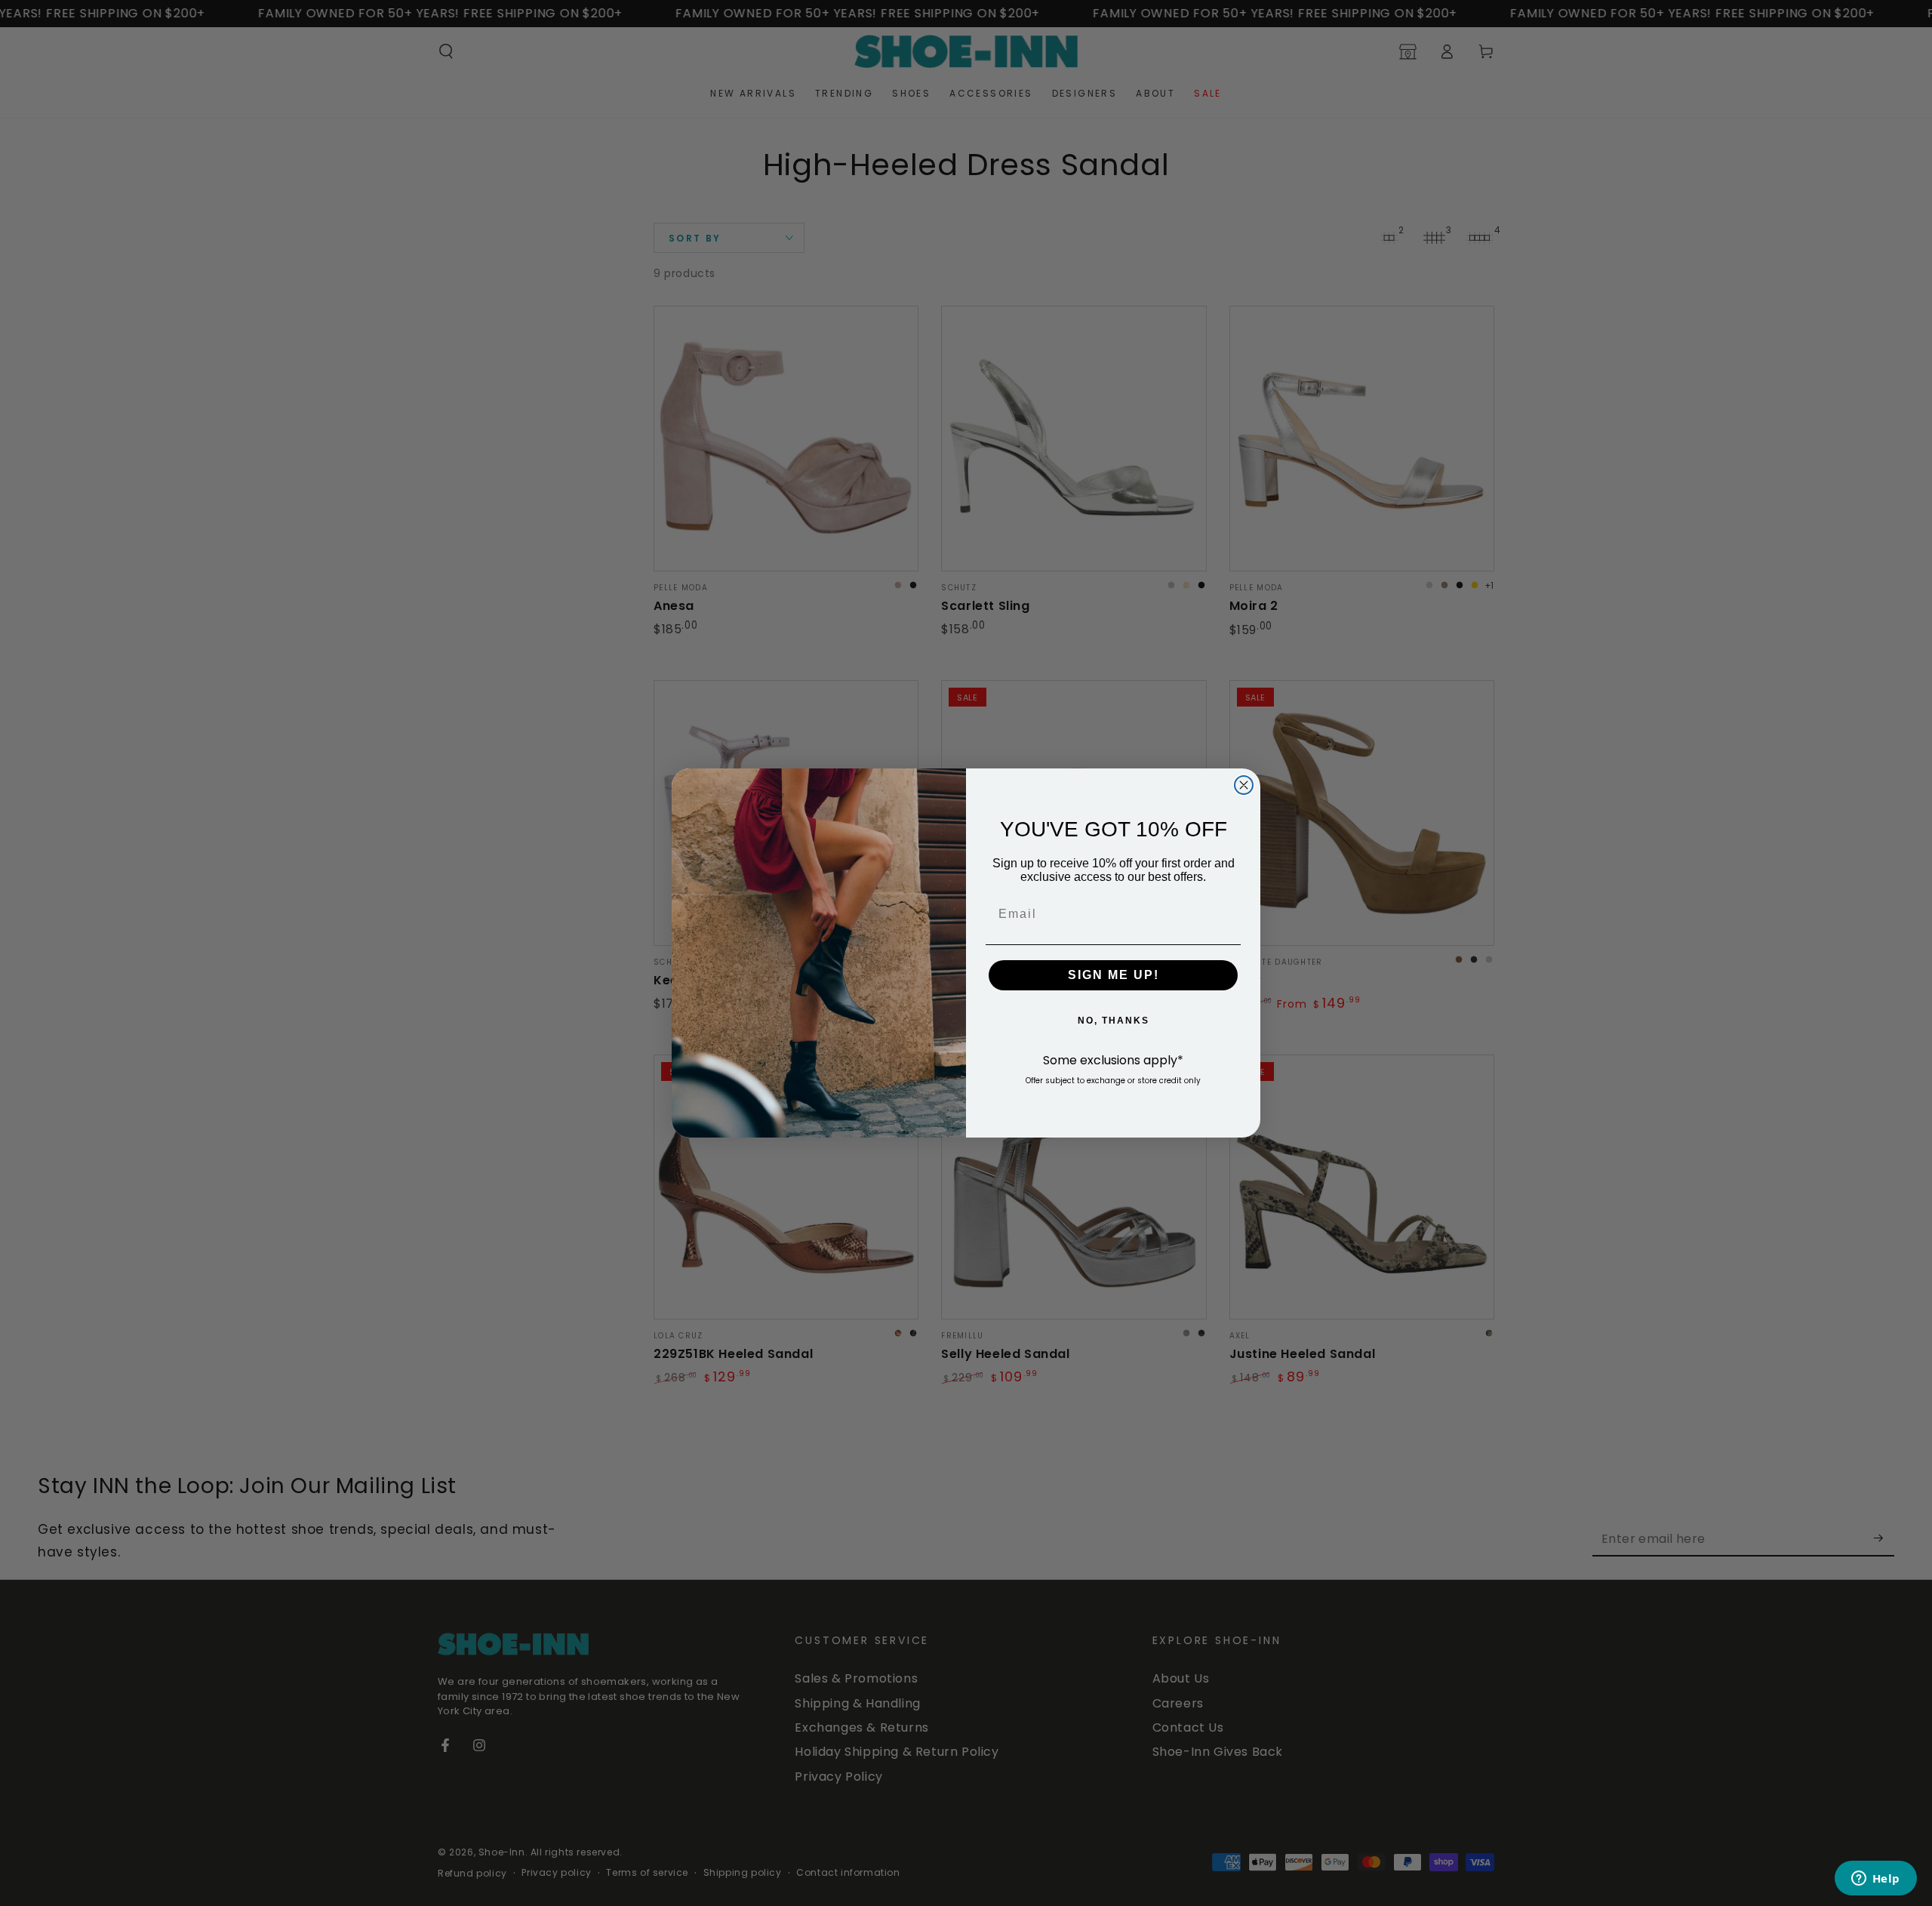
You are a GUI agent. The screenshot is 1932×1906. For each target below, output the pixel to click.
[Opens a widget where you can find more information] (1875, 1880)
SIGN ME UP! (1114, 975)
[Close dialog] (1244, 785)
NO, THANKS (1114, 1021)
